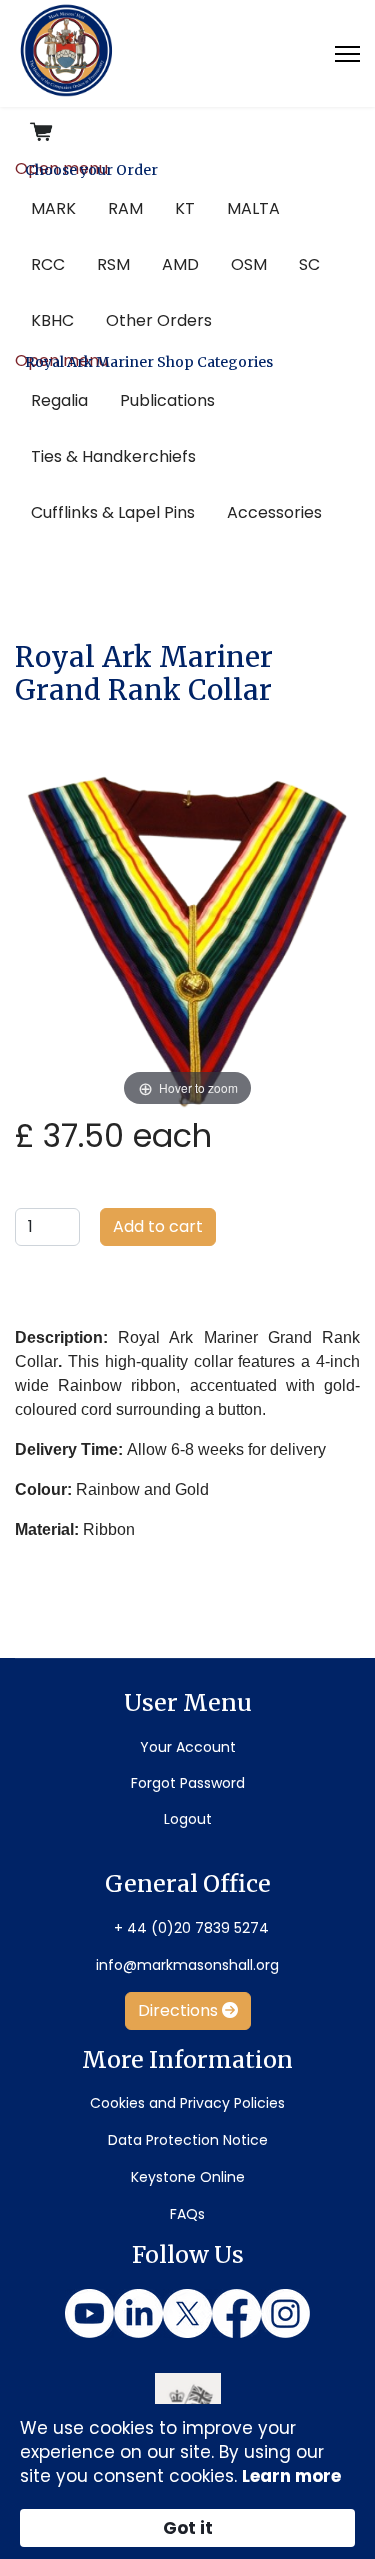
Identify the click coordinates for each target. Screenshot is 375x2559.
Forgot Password (188, 1783)
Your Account (188, 1747)
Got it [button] (188, 2528)
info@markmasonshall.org (187, 1965)
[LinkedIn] (138, 2313)
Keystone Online (188, 2177)
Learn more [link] (291, 2476)
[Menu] (347, 54)
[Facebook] (236, 2313)
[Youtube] (89, 2313)
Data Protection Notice (188, 2140)
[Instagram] (285, 2313)
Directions (180, 2010)
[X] (187, 2313)
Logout (188, 1819)
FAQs (187, 2214)
